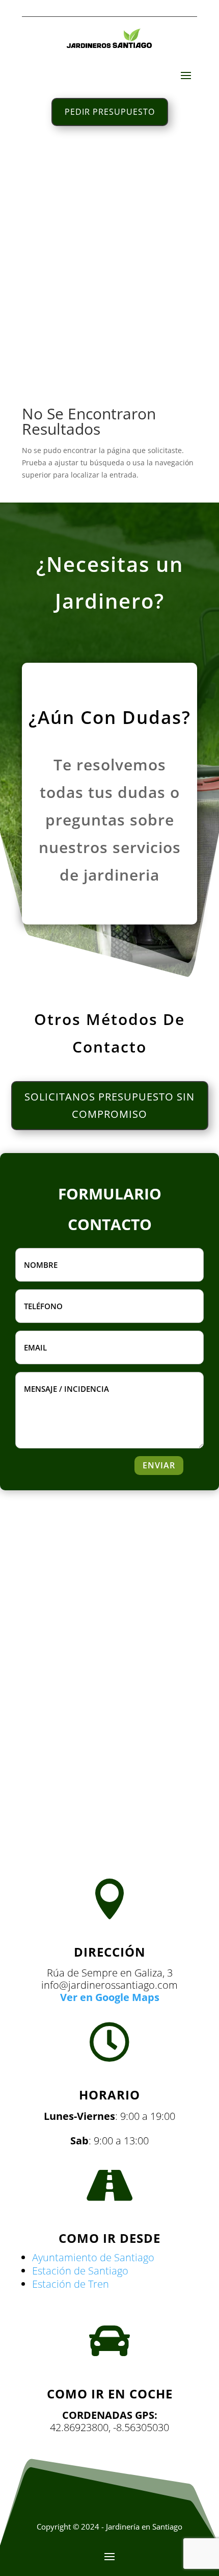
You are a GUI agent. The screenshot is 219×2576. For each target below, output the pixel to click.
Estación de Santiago (80, 2271)
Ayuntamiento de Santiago (93, 2257)
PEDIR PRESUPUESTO (110, 112)
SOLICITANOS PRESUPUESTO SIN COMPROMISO (109, 1105)
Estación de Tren (71, 2284)
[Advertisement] (109, 262)
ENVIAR (159, 1465)
